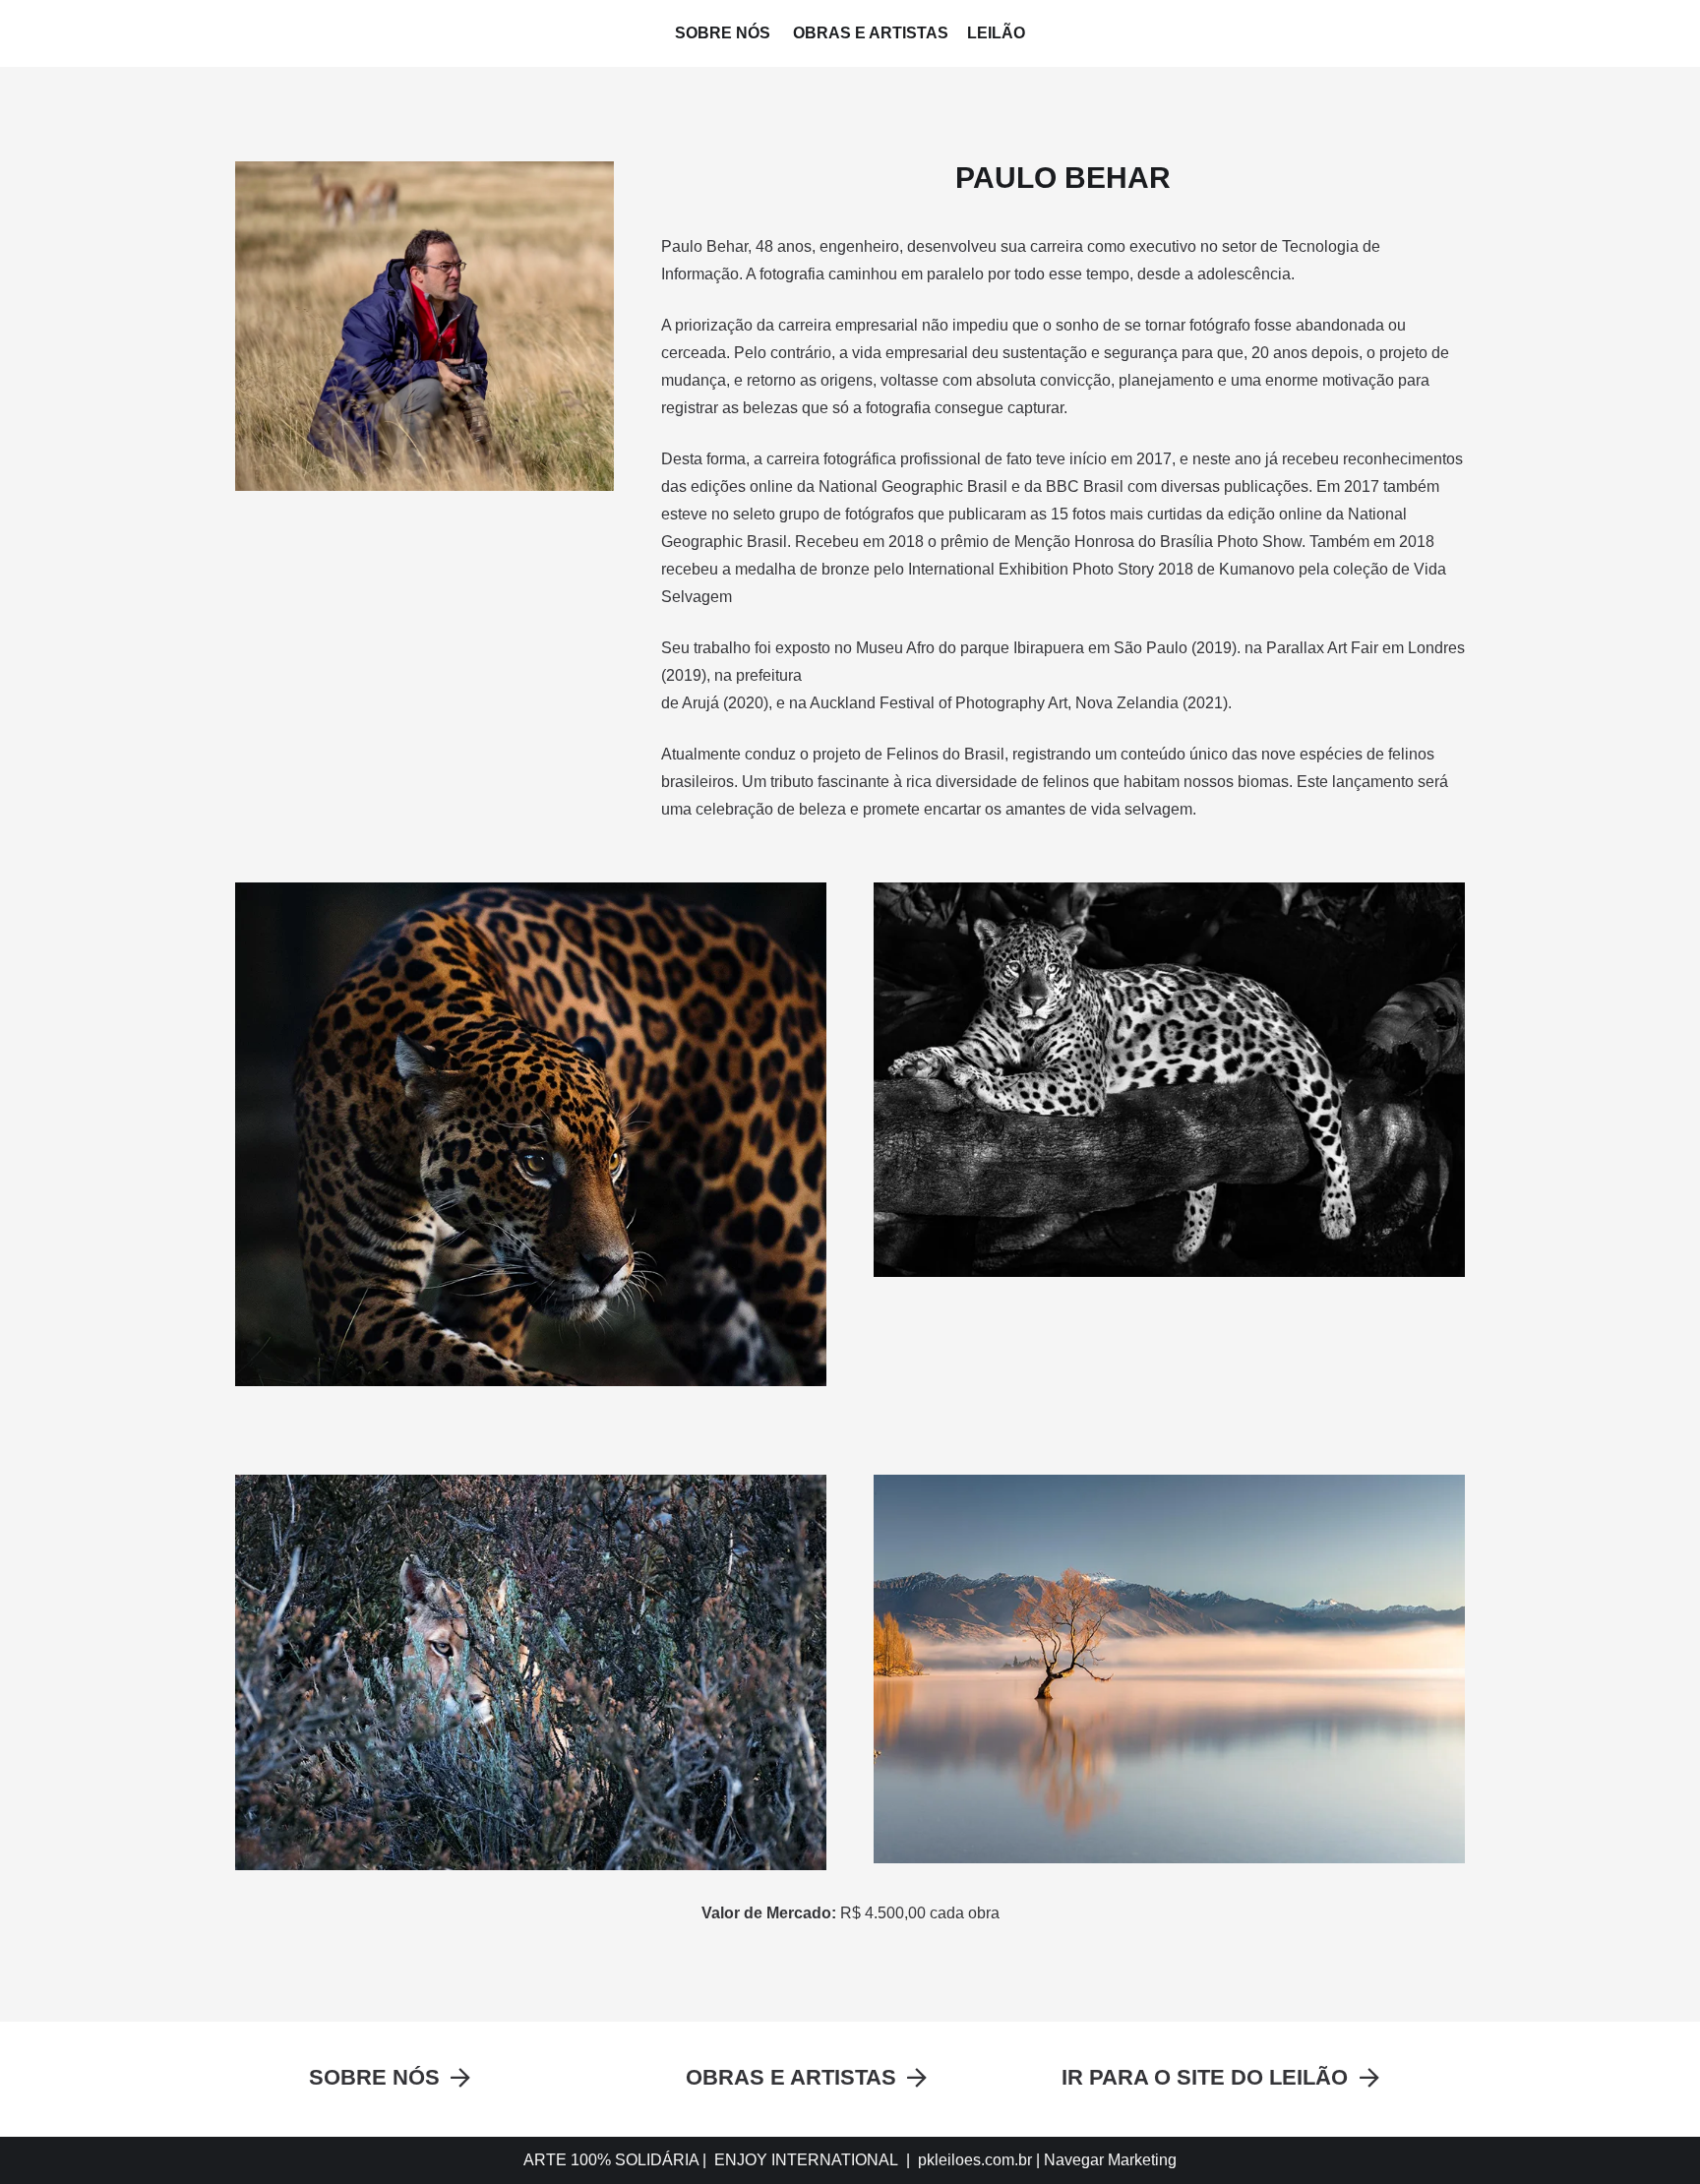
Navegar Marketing (1110, 2160)
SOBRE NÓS (725, 33)
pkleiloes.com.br (975, 2160)
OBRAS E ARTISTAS (871, 33)
